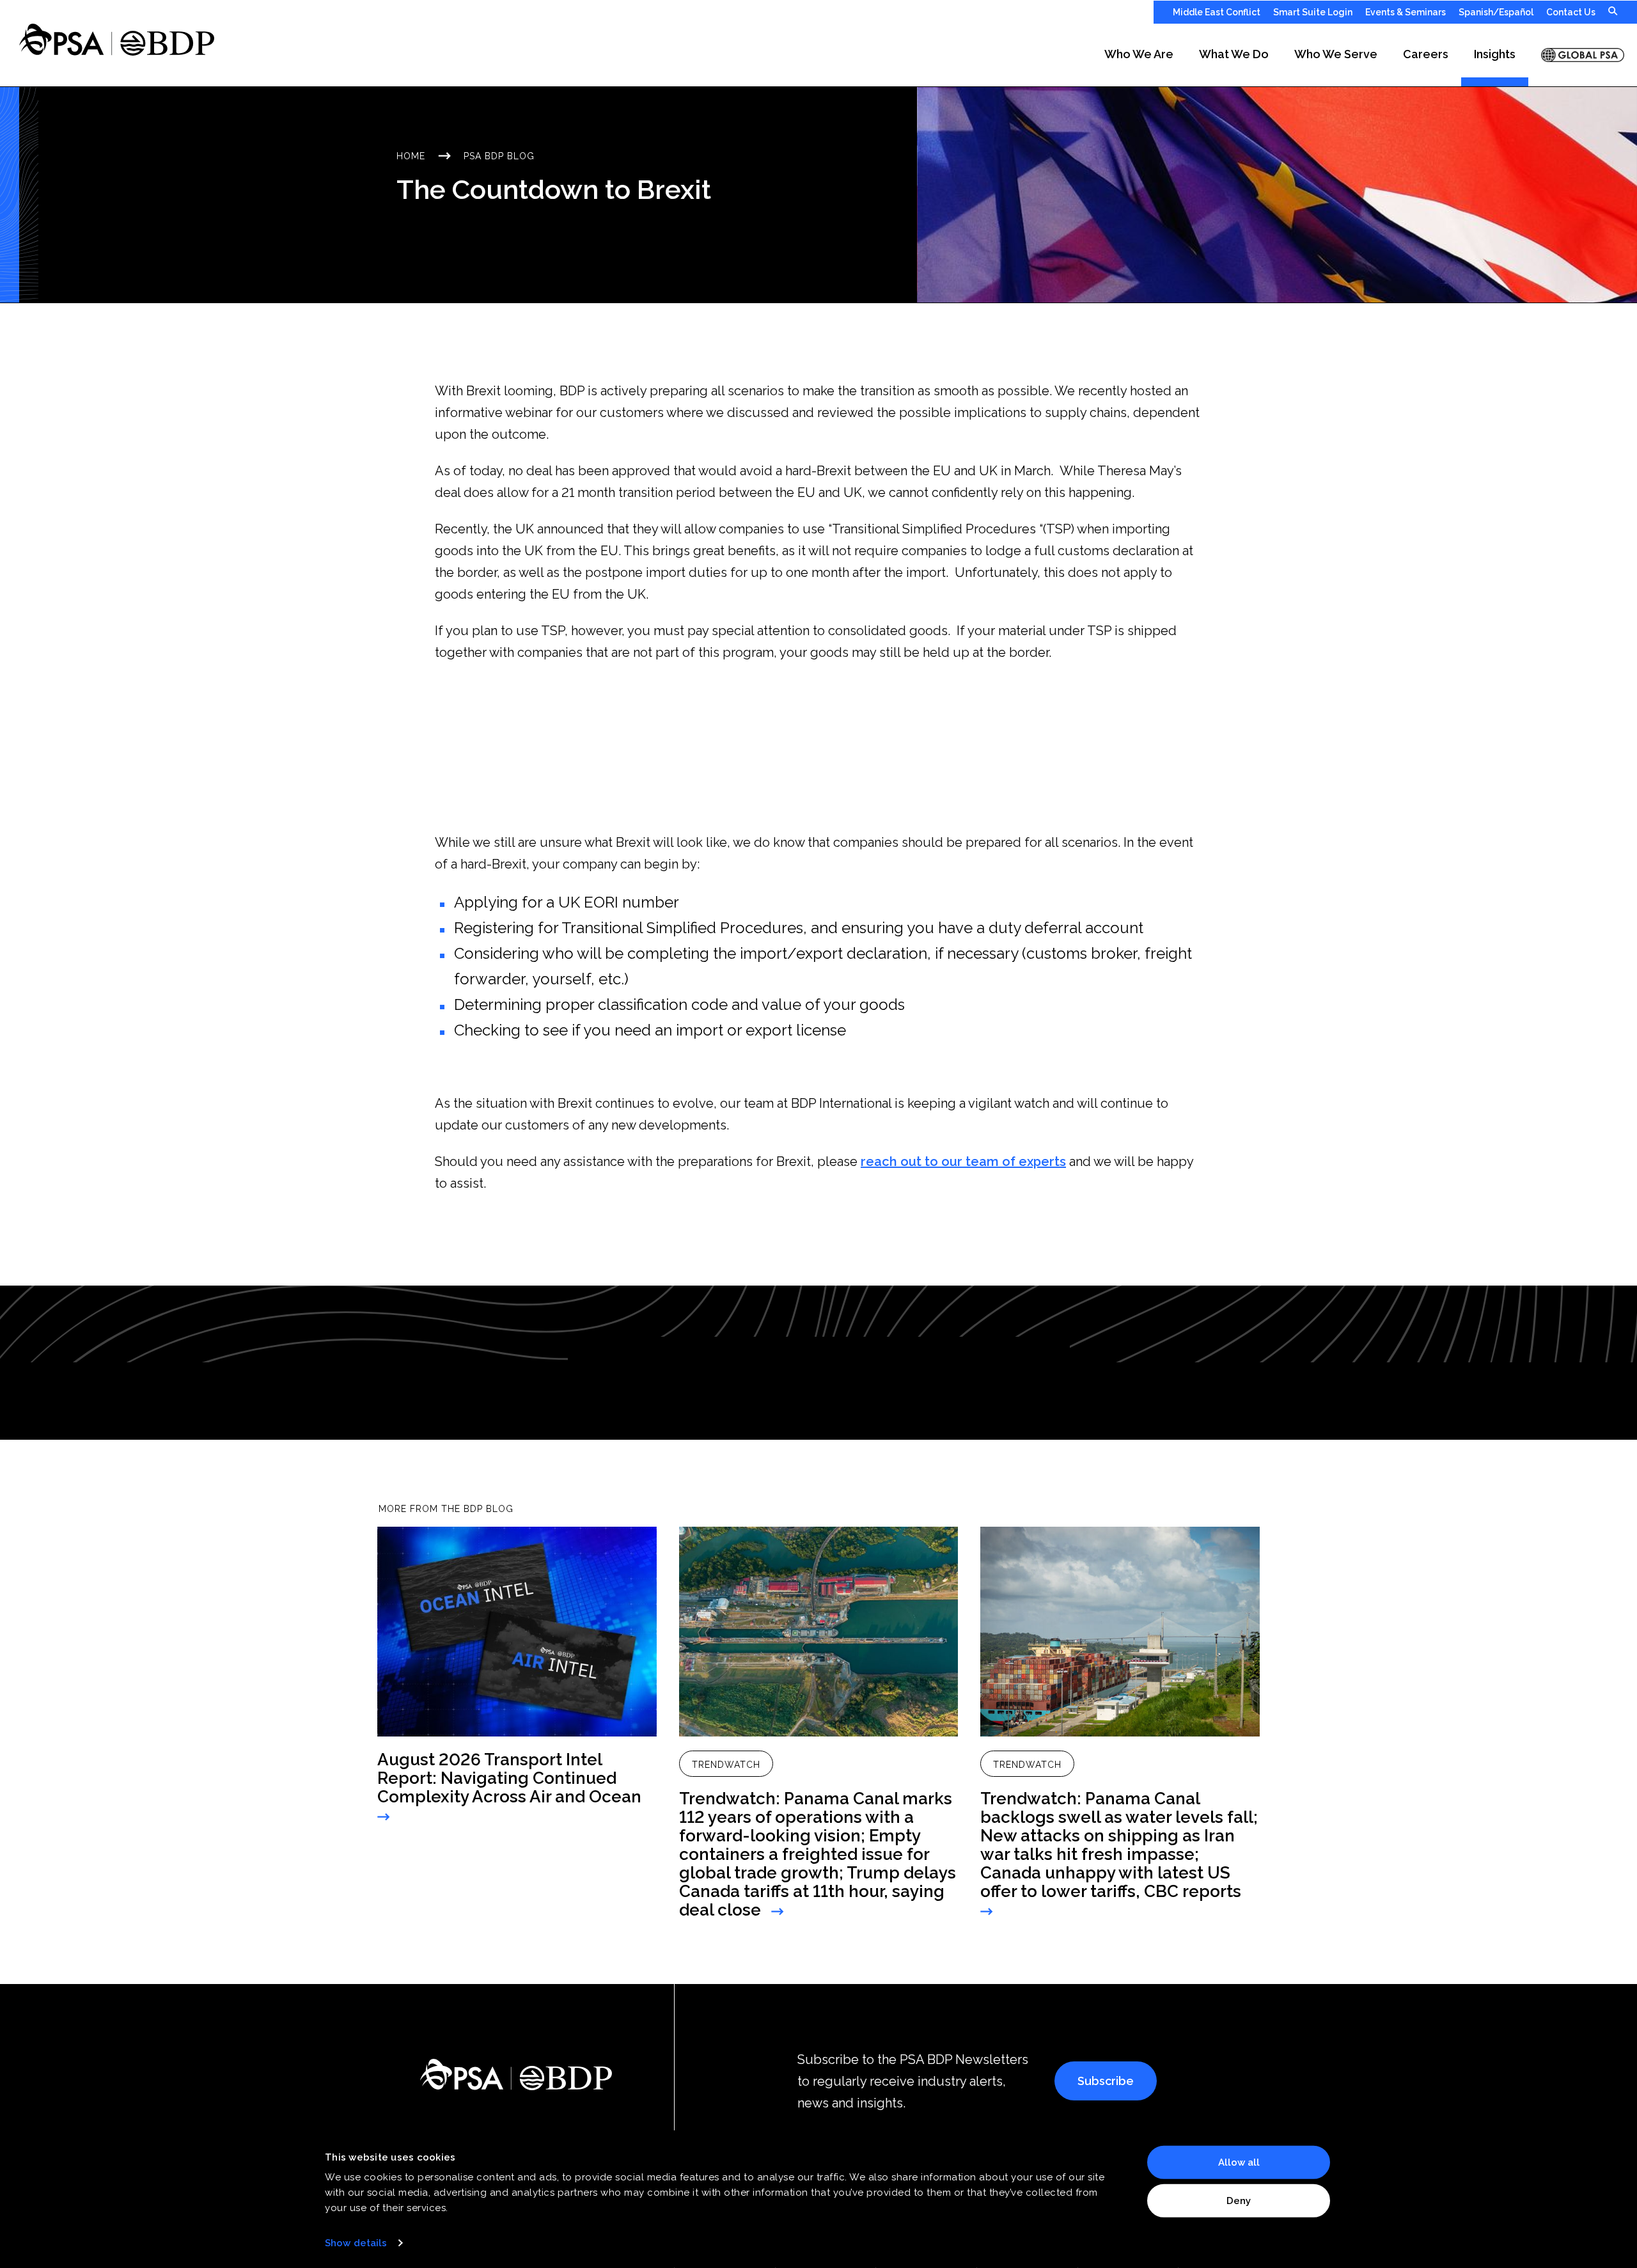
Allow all (1239, 2162)
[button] (1139, 55)
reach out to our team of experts (963, 1162)
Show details (356, 2243)
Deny (1239, 2200)
